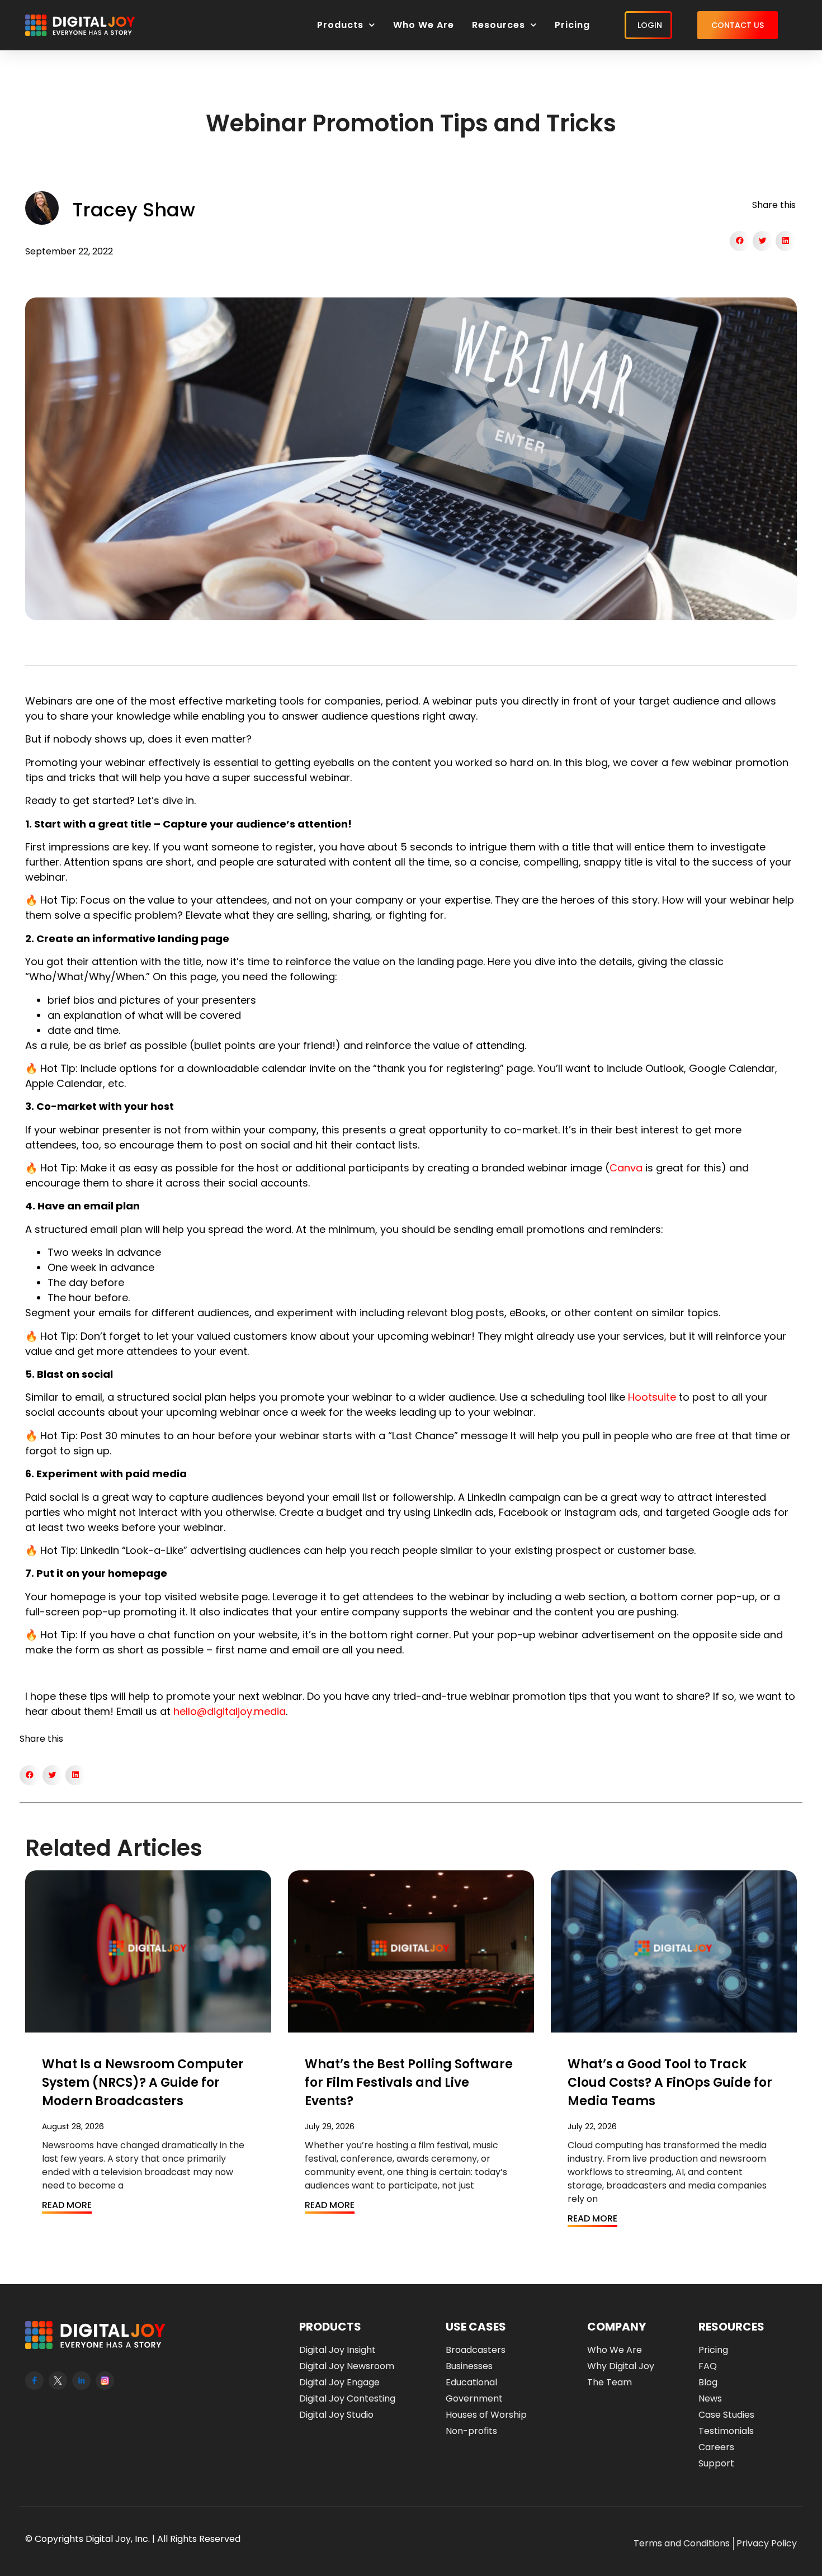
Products (340, 25)
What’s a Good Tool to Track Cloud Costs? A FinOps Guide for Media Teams (670, 2083)
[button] (740, 241)
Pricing (572, 25)
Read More (67, 2205)
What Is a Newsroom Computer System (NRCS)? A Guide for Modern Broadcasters (143, 2083)
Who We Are (424, 25)
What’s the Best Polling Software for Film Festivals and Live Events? (409, 2083)
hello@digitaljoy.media (230, 1711)
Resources (499, 25)
